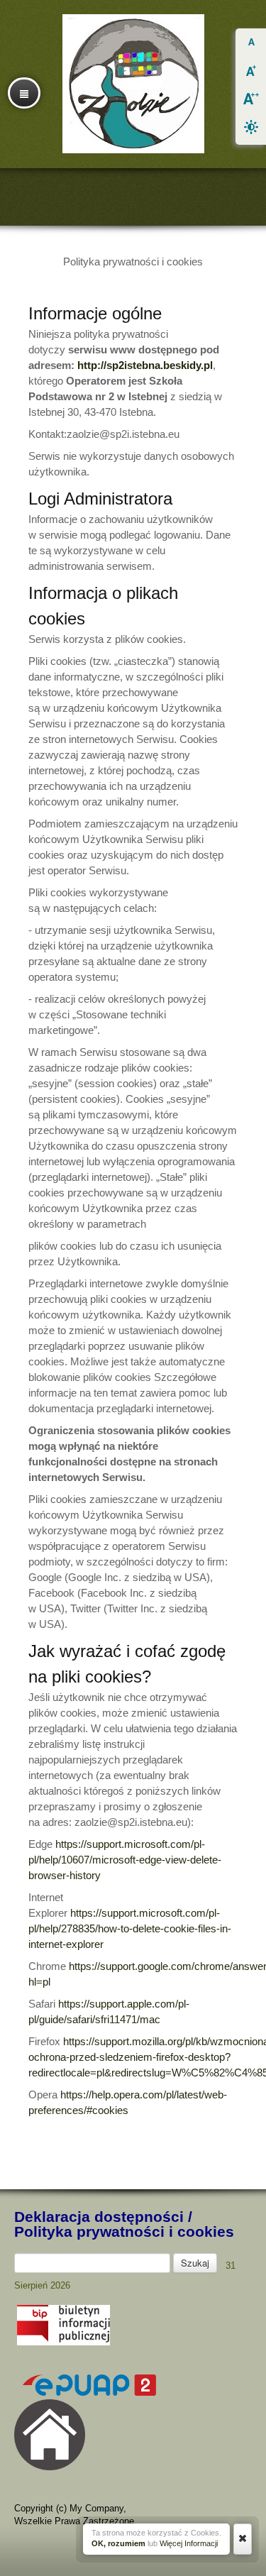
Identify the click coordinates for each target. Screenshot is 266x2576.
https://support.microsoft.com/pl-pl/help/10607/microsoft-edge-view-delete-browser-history (125, 1860)
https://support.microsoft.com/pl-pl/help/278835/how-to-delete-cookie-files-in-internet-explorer (130, 1928)
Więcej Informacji (189, 2543)
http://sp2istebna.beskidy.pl (145, 365)
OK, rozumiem (118, 2543)
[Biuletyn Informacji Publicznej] (63, 2342)
